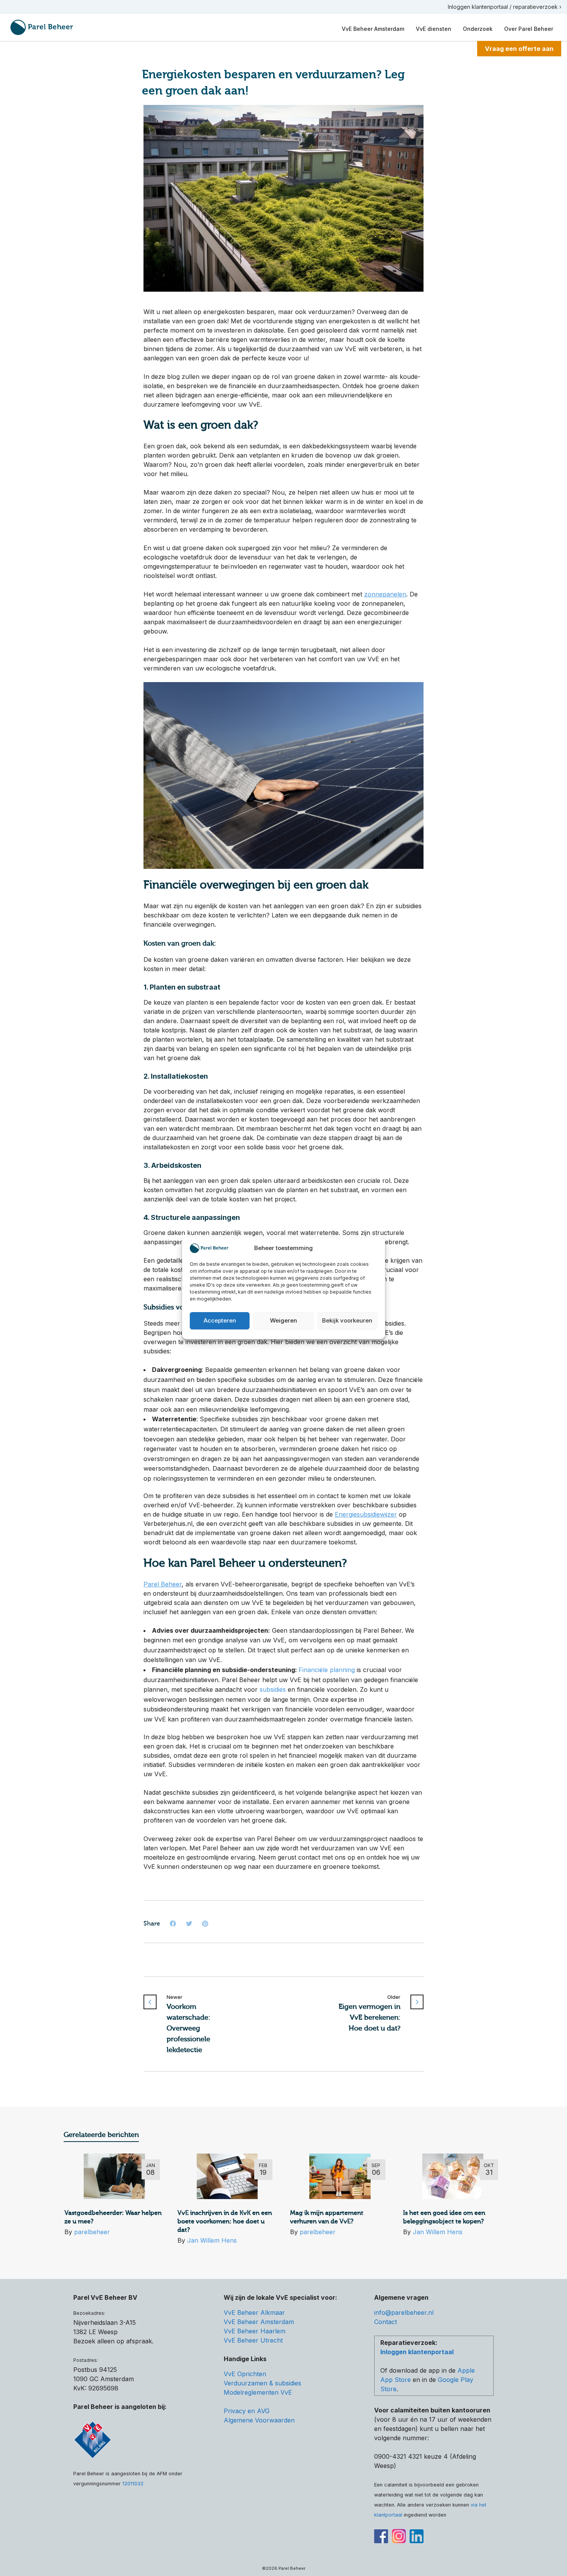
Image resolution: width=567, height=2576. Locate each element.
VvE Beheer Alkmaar (254, 2312)
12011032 (133, 2484)
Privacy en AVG (247, 2411)
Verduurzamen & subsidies (262, 2383)
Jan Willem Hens (212, 2240)
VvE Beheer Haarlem (255, 2331)
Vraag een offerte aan (519, 49)
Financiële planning (327, 1670)
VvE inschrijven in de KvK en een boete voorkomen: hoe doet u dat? (225, 2221)
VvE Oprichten (245, 2374)
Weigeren (283, 1320)
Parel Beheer (163, 1584)
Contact (386, 2322)
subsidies (273, 1689)
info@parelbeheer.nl (404, 2312)
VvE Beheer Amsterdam (259, 2322)
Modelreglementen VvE (258, 2392)
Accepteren (220, 1320)
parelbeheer (92, 2232)
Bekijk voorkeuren (347, 1320)
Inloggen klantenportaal (417, 2352)
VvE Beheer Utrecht (253, 2340)
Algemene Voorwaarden (259, 2420)
